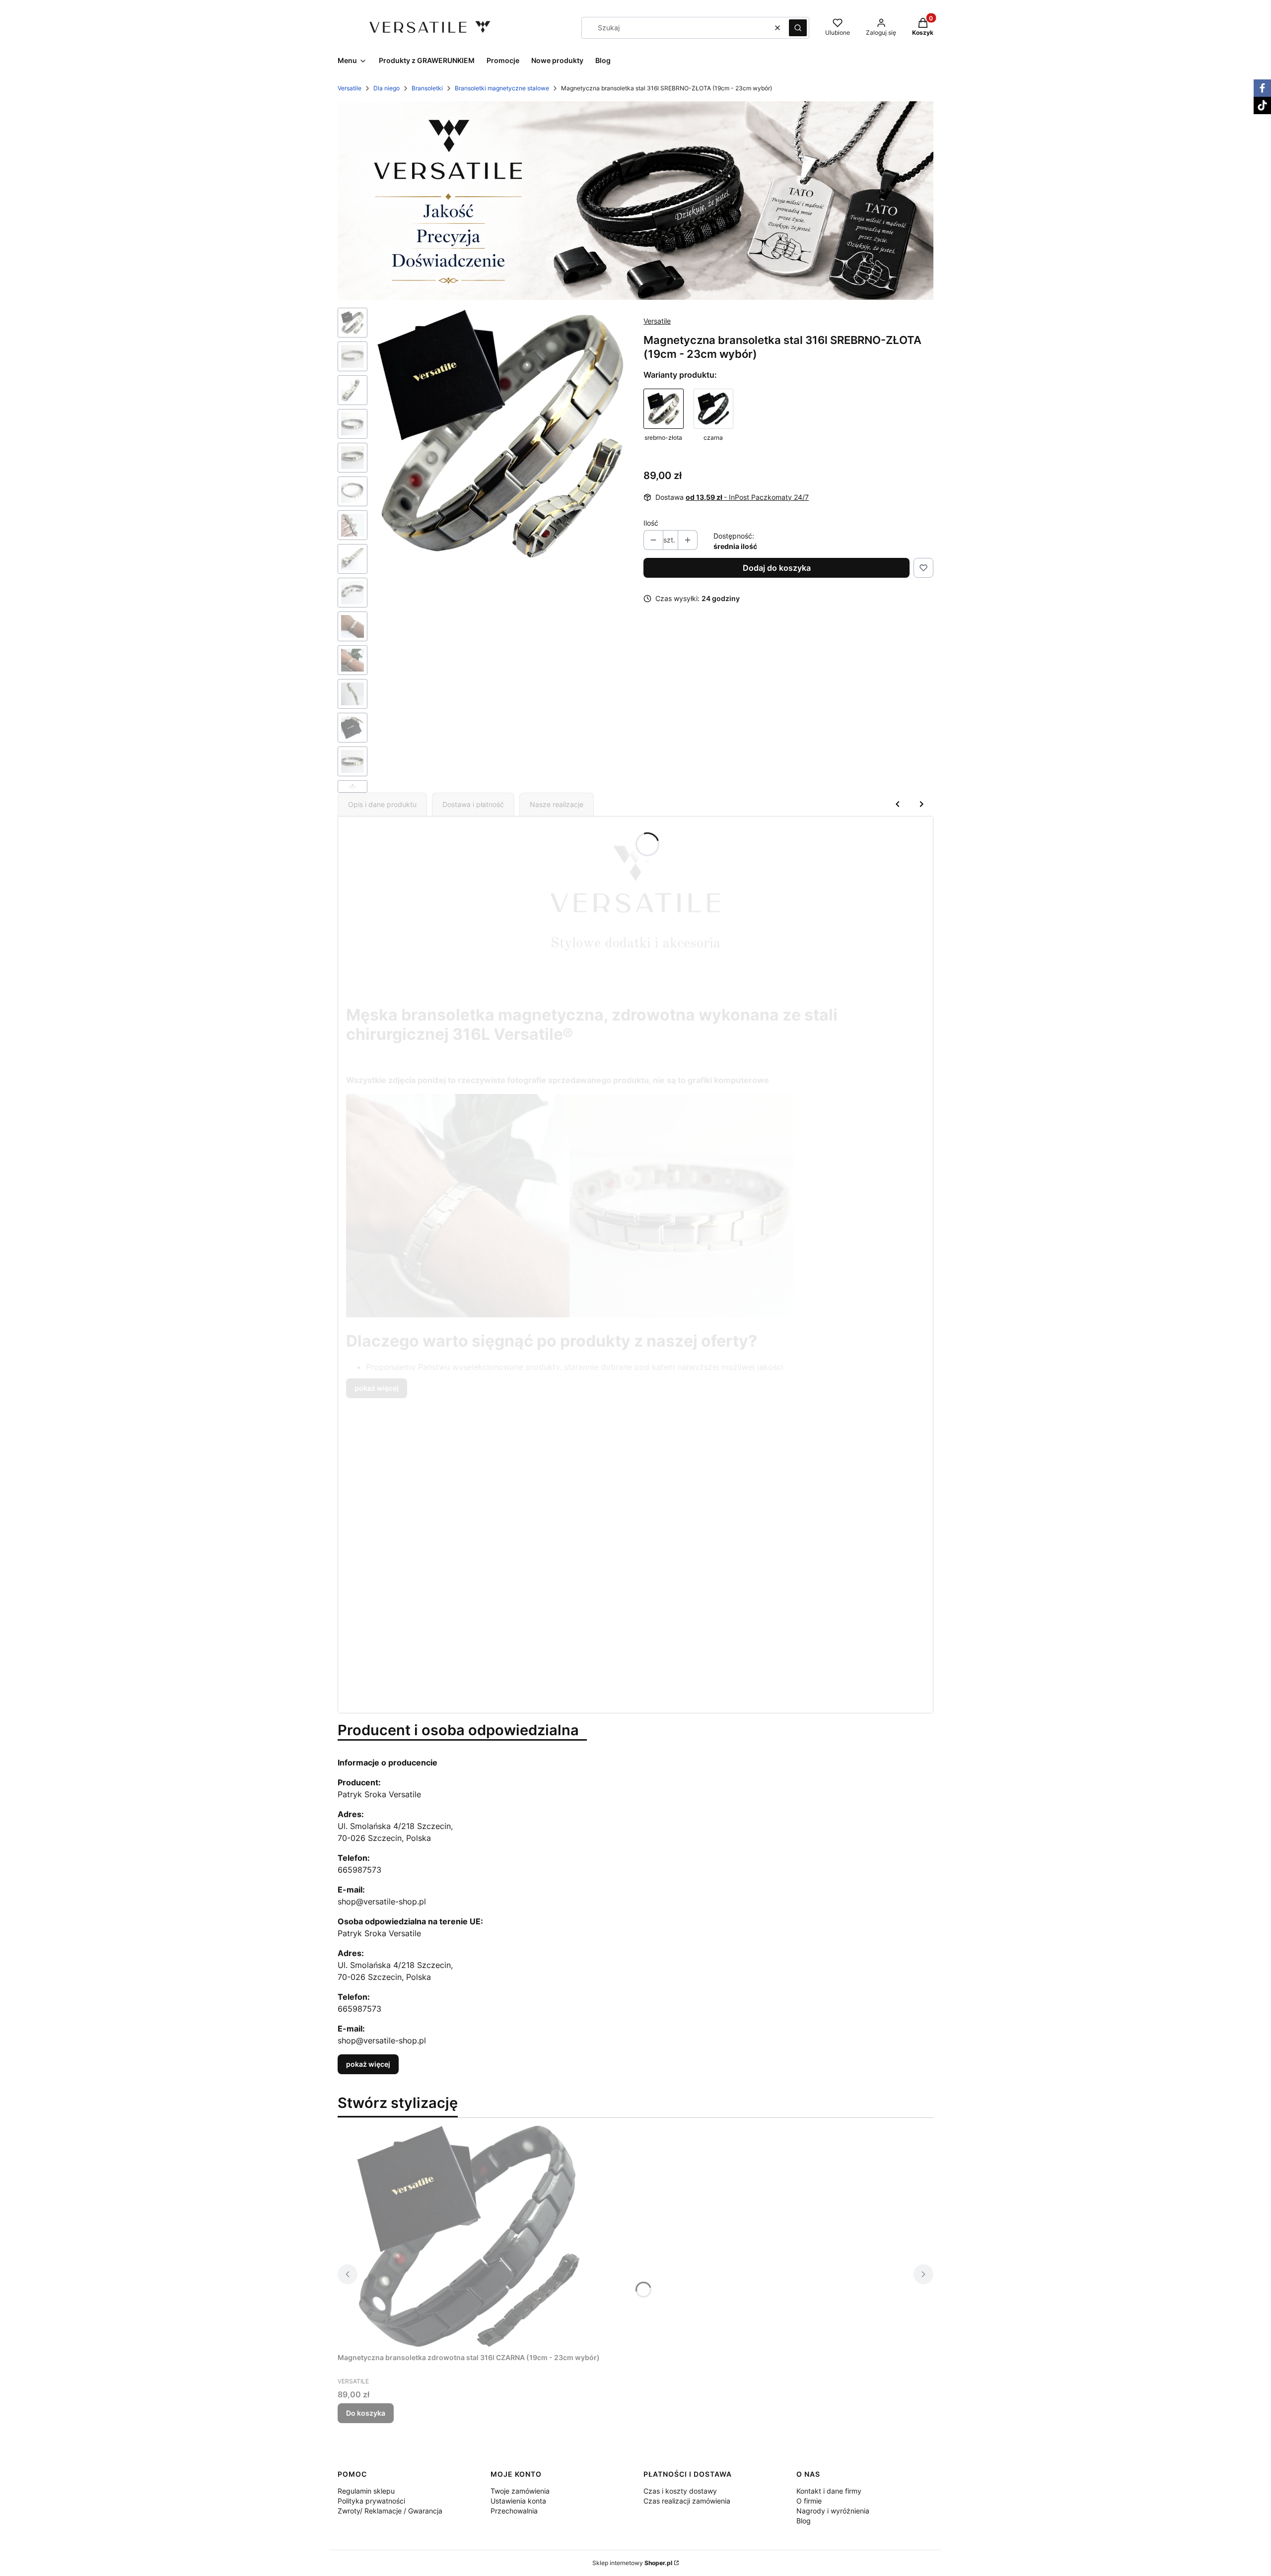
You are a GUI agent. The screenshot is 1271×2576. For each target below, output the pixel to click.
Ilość (651, 523)
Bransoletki (427, 88)
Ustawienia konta (518, 2501)
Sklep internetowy (632, 2563)
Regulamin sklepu (366, 2491)
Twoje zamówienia (520, 2491)
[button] (798, 28)
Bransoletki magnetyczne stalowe (502, 88)
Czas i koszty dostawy (680, 2491)
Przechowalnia (514, 2511)
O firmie (809, 2501)
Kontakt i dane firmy (829, 2491)
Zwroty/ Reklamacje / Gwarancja (390, 2511)
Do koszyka (366, 2413)
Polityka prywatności (371, 2501)
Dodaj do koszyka (777, 568)
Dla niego (387, 88)
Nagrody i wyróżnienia (833, 2511)
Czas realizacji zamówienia (687, 2501)
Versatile (350, 88)
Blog (804, 2521)
